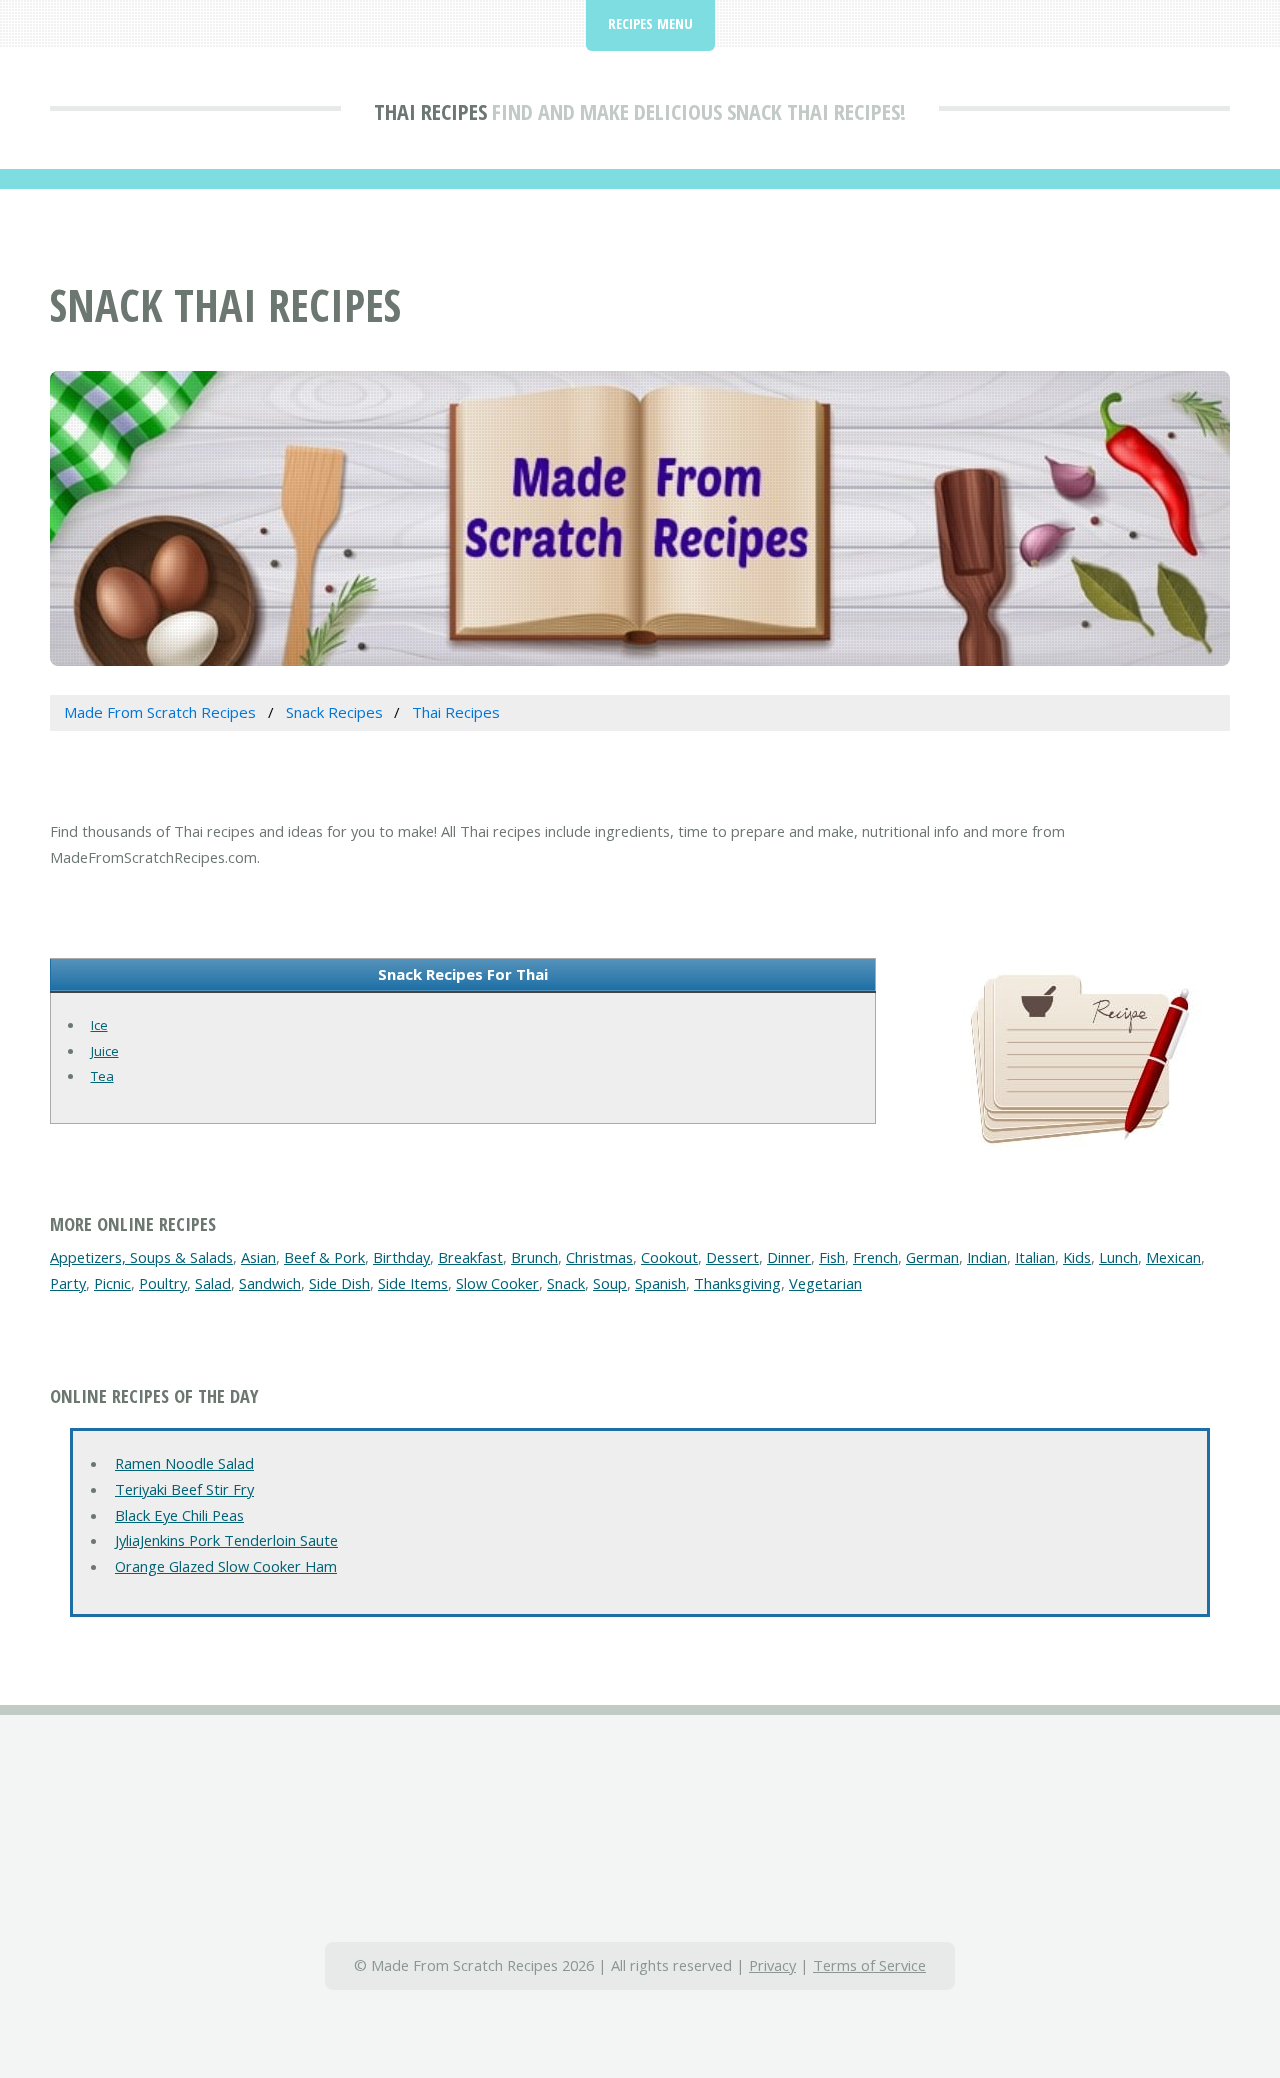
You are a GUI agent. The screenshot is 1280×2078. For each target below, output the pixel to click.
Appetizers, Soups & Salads (141, 1257)
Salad (213, 1283)
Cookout (669, 1257)
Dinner (789, 1257)
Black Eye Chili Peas (179, 1515)
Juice (105, 1051)
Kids (1077, 1257)
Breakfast (470, 1257)
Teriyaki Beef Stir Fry (184, 1489)
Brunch (534, 1257)
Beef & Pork (324, 1257)
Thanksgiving (737, 1283)
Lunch (1118, 1257)
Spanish (660, 1283)
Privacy (772, 1965)
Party (68, 1283)
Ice (99, 1025)
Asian (258, 1257)
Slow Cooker (497, 1283)
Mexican (1173, 1257)
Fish (832, 1257)
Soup (610, 1283)
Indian (987, 1257)
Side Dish (339, 1283)
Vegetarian (825, 1283)
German (932, 1257)
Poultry (163, 1283)
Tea (102, 1076)
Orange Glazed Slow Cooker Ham (226, 1566)
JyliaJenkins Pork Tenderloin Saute (226, 1540)
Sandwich (270, 1283)
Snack (566, 1283)
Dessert (732, 1257)
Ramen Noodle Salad (184, 1463)
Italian (1035, 1257)
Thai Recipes (430, 111)
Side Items (413, 1283)
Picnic (112, 1283)
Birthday (401, 1257)
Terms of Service (869, 1965)
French (875, 1257)
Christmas (599, 1257)
